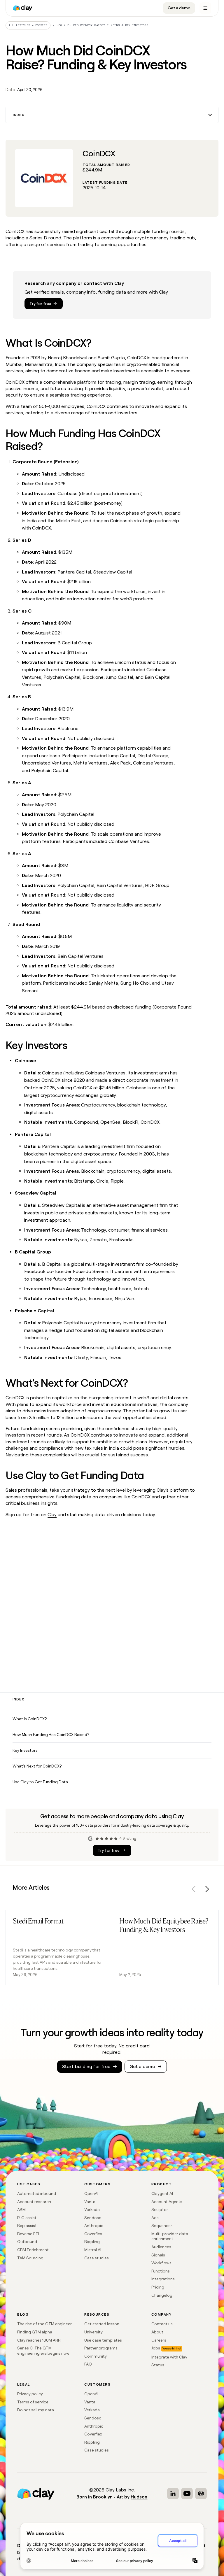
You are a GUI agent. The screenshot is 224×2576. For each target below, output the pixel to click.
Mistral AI (93, 2250)
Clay (52, 1515)
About (157, 2332)
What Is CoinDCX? (30, 1719)
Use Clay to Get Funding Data (40, 1782)
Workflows (161, 2263)
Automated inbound (37, 2193)
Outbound (27, 2242)
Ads (155, 2218)
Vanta (90, 2202)
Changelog (162, 2295)
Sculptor (160, 2209)
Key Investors (25, 1750)
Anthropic (94, 2226)
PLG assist (27, 2218)
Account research (34, 2202)
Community (96, 2356)
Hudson (139, 2497)
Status (158, 2365)
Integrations (163, 2279)
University (93, 2332)
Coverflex (93, 2234)
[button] (112, 115)
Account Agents (167, 2202)
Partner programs (101, 2348)
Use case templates (103, 2340)
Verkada (92, 2209)
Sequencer (162, 2226)
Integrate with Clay (169, 2357)
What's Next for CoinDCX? (37, 1766)
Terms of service (33, 2402)
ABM (21, 2209)
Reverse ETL (29, 2234)
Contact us (162, 2324)
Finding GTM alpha (35, 2332)
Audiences (161, 2247)
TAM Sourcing (30, 2258)
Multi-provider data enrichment (170, 2236)
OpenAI (91, 2193)
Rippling (92, 2242)
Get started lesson (102, 2324)
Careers (159, 2340)
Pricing (158, 2287)
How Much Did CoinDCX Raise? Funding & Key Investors (102, 25)
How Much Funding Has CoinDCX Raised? (51, 1735)
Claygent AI (162, 2193)
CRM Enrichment (33, 2250)
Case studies (97, 2258)
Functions (161, 2271)
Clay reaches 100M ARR (39, 2340)
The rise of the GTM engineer (44, 2324)
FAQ (88, 2364)
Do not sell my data (36, 2410)
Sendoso (93, 2218)
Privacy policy (30, 2394)
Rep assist (27, 2226)
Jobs (156, 2348)
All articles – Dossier (28, 25)
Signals (158, 2255)
